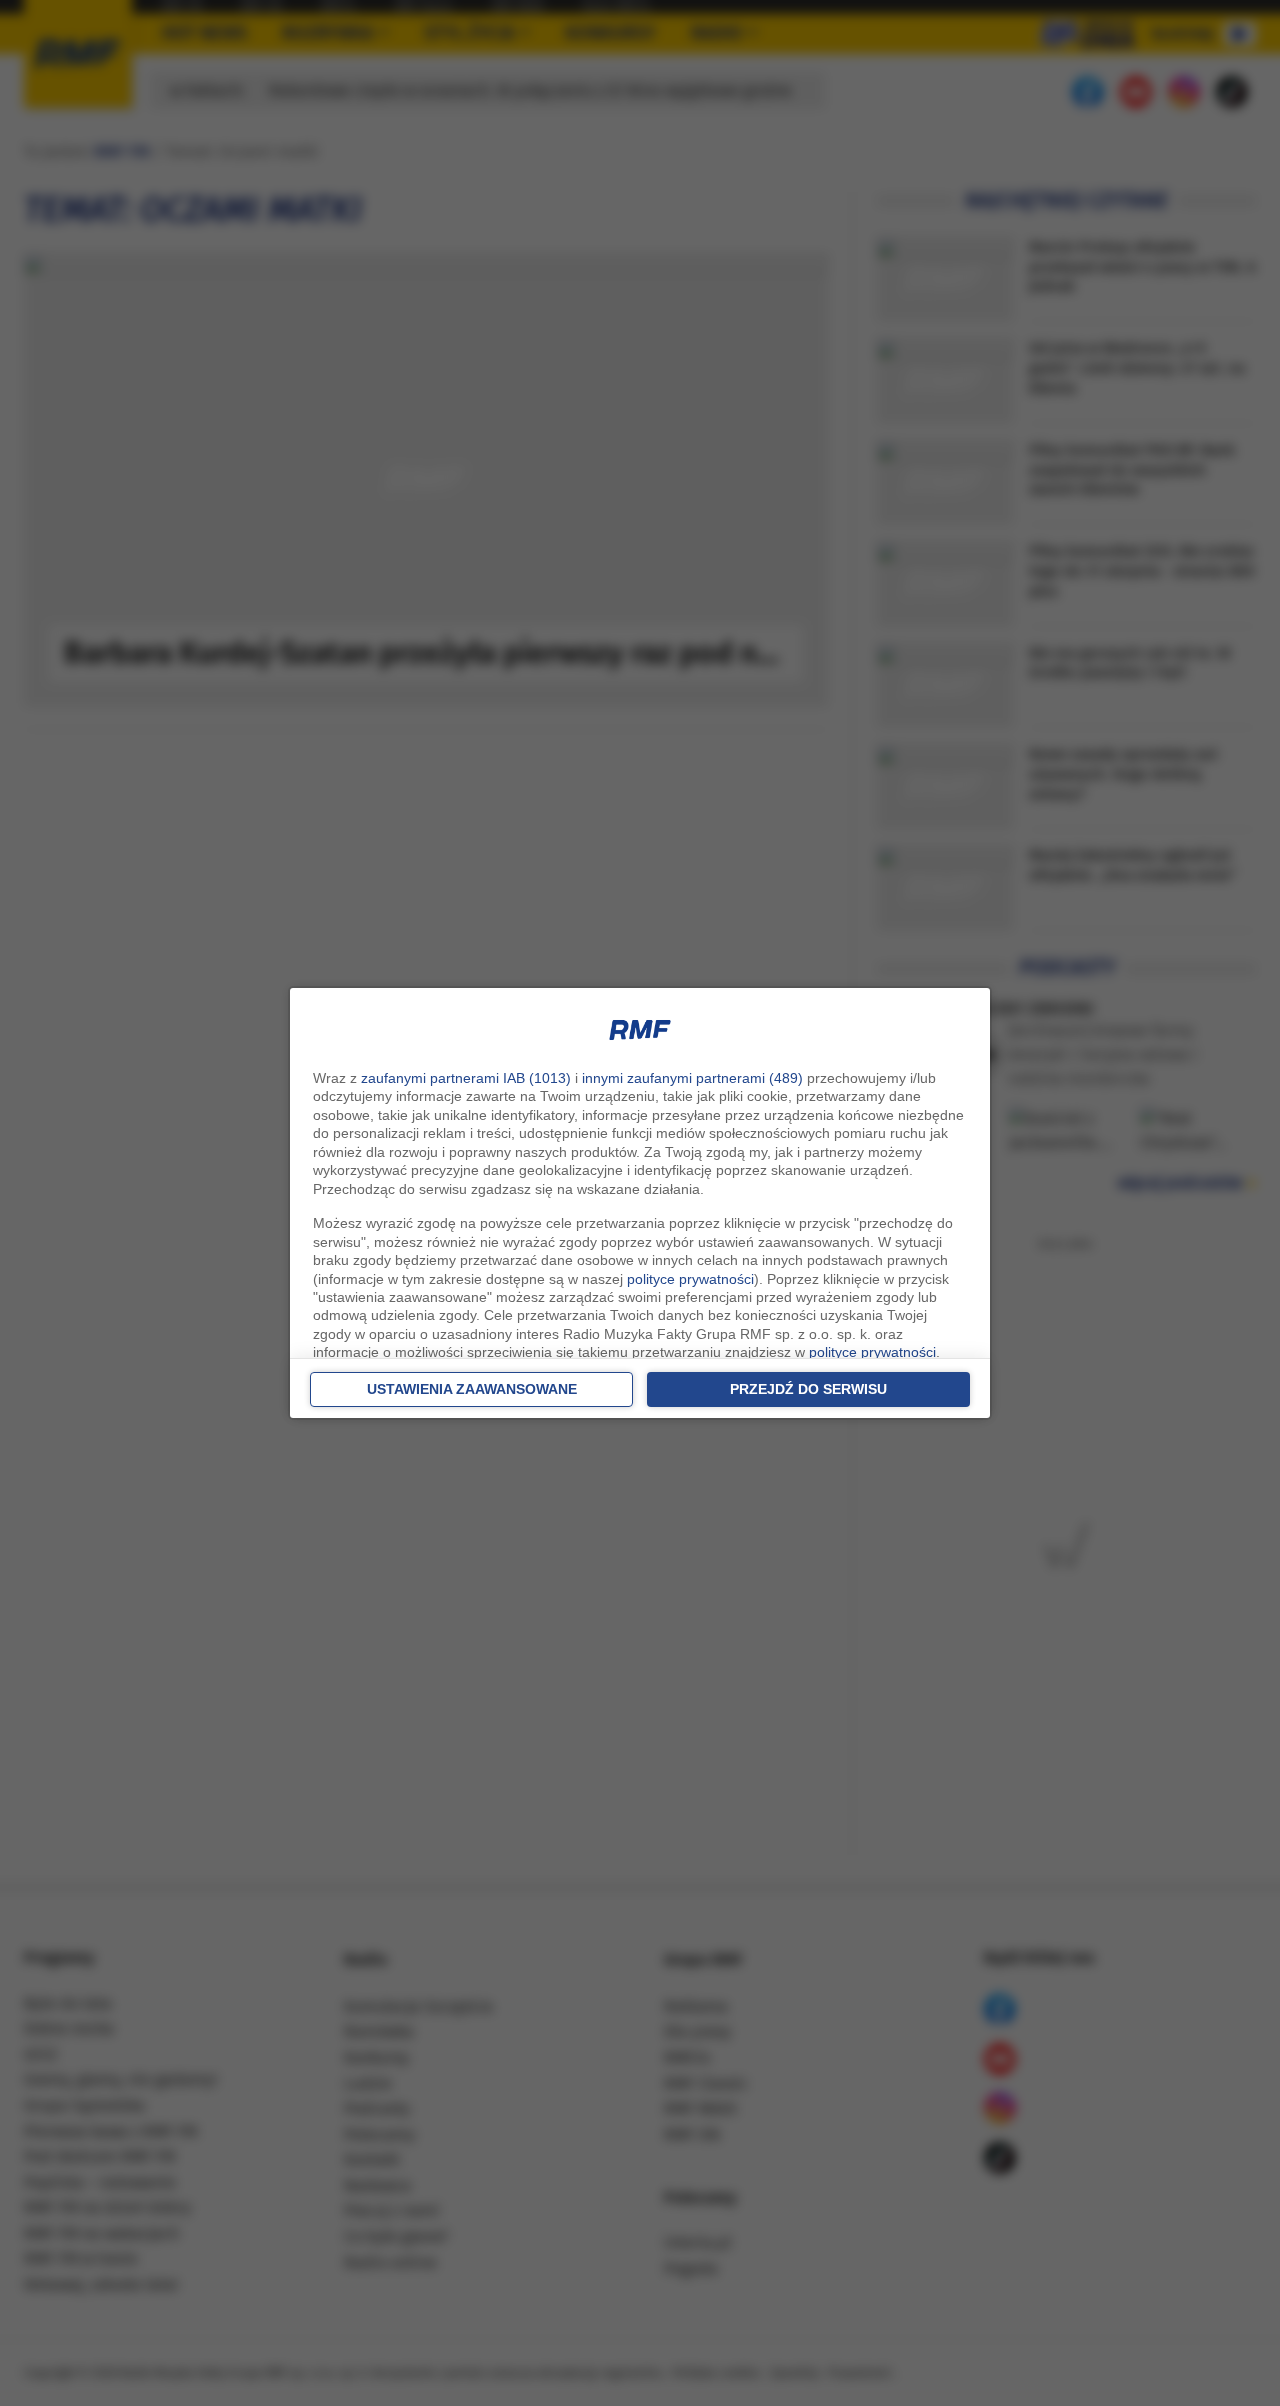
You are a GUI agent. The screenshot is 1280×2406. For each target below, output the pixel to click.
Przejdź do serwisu (808, 1389)
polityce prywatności (690, 1279)
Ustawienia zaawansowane (472, 1389)
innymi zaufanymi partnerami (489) (692, 1078)
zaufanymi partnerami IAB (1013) (466, 1078)
